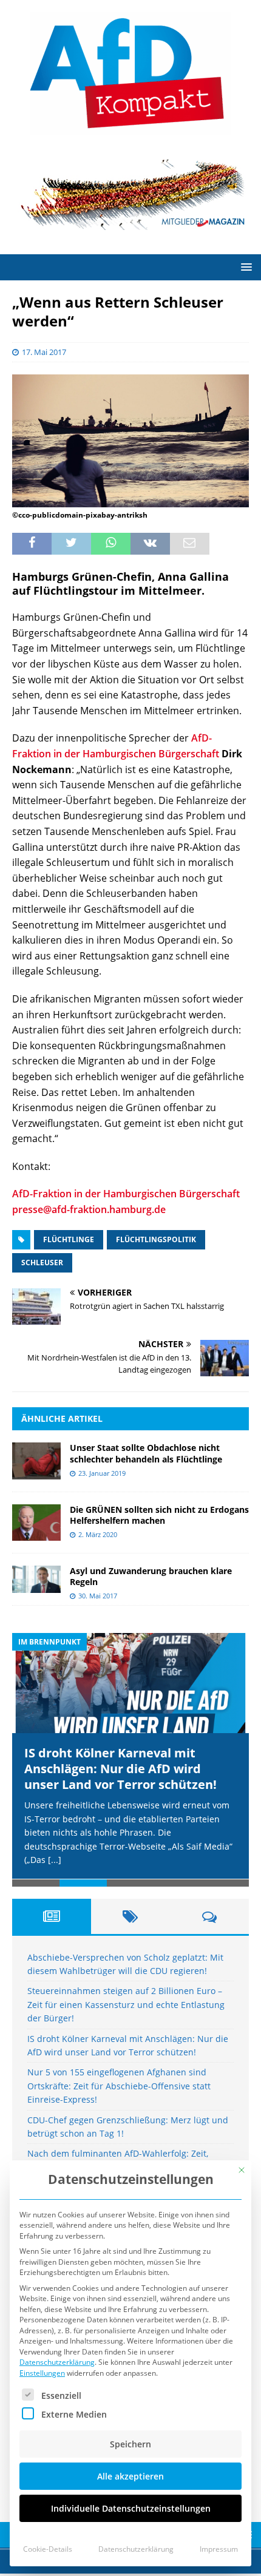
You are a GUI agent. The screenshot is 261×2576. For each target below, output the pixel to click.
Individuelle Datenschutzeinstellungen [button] (131, 2508)
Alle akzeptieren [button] (130, 2476)
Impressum (219, 2549)
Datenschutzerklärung (57, 2362)
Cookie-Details (48, 2549)
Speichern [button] (130, 2444)
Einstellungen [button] (42, 2373)
